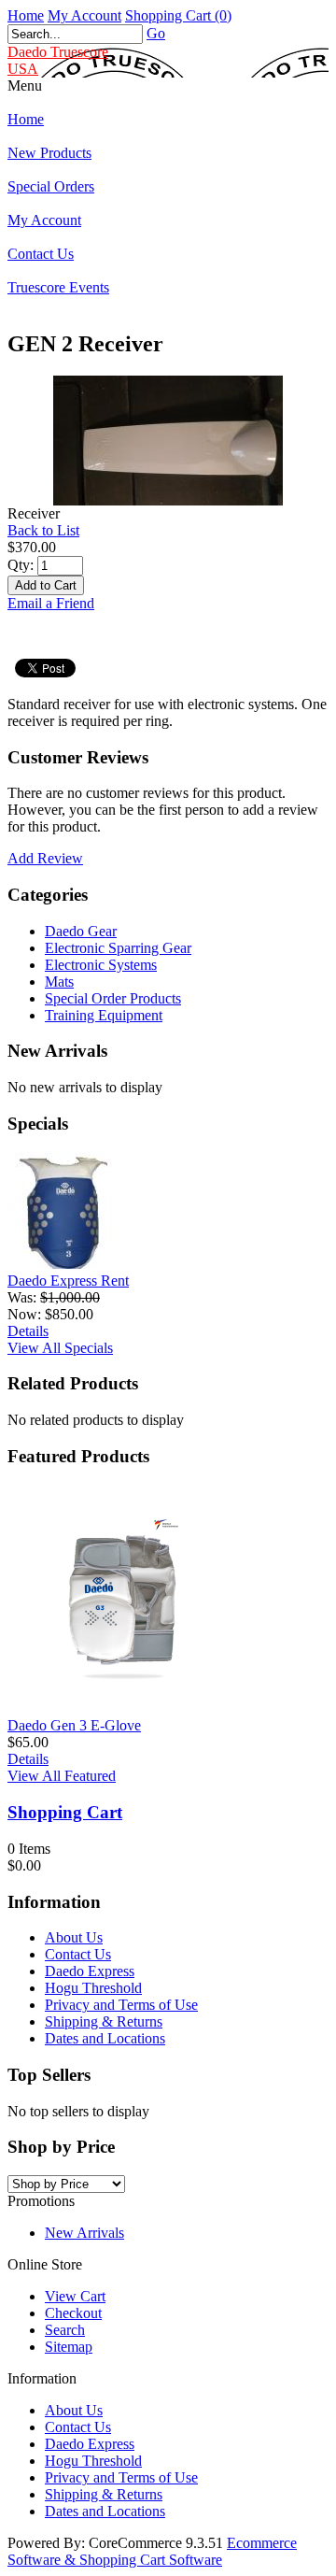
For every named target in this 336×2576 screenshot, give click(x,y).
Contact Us (41, 254)
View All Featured (62, 1776)
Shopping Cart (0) (178, 15)
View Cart (75, 2296)
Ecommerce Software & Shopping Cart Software (152, 2551)
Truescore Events (58, 287)
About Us (74, 1937)
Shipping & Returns (104, 2021)
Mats (59, 982)
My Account (84, 15)
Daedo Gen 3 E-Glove (74, 1725)
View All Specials (60, 1348)
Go (156, 33)
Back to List (43, 530)
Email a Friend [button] (51, 603)
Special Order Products (113, 998)
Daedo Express (90, 1971)
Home (26, 15)
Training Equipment (104, 1015)
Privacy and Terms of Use (121, 2005)
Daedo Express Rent (68, 1281)
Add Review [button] (45, 858)
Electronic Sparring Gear (118, 948)
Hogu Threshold (93, 1988)
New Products (49, 153)
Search (65, 2330)
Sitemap (69, 2347)
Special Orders (51, 186)
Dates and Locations (105, 2038)
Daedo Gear (81, 931)
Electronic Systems (101, 965)
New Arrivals (84, 2233)
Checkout (73, 2313)
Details (28, 1331)
